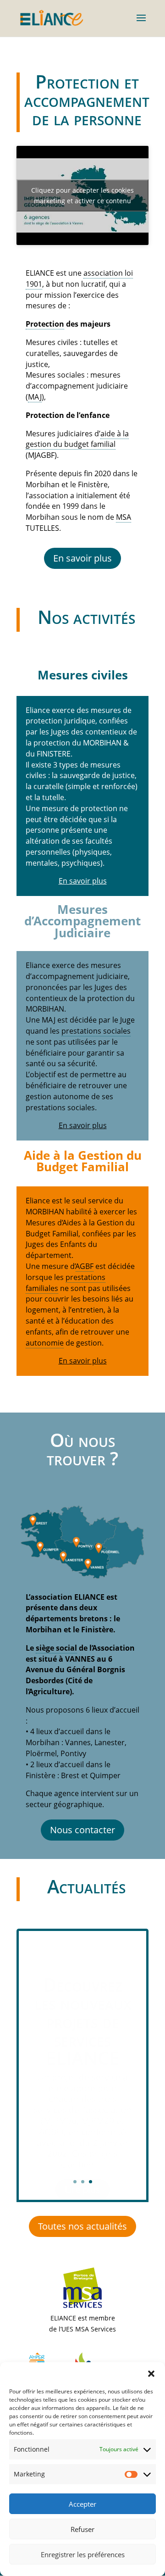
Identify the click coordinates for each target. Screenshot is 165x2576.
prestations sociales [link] (96, 1031)
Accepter (82, 2504)
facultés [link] (99, 841)
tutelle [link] (53, 797)
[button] (151, 2374)
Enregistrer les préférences (83, 2554)
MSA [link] (124, 517)
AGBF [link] (85, 1266)
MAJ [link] (35, 397)
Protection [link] (45, 324)
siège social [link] (56, 1648)
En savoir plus (83, 881)
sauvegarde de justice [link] (97, 775)
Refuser (82, 2529)
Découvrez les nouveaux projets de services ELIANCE (83, 2007)
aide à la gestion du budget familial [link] (77, 439)
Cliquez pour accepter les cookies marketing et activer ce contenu (82, 195)
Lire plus (82, 2176)
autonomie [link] (45, 1343)
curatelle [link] (49, 786)
